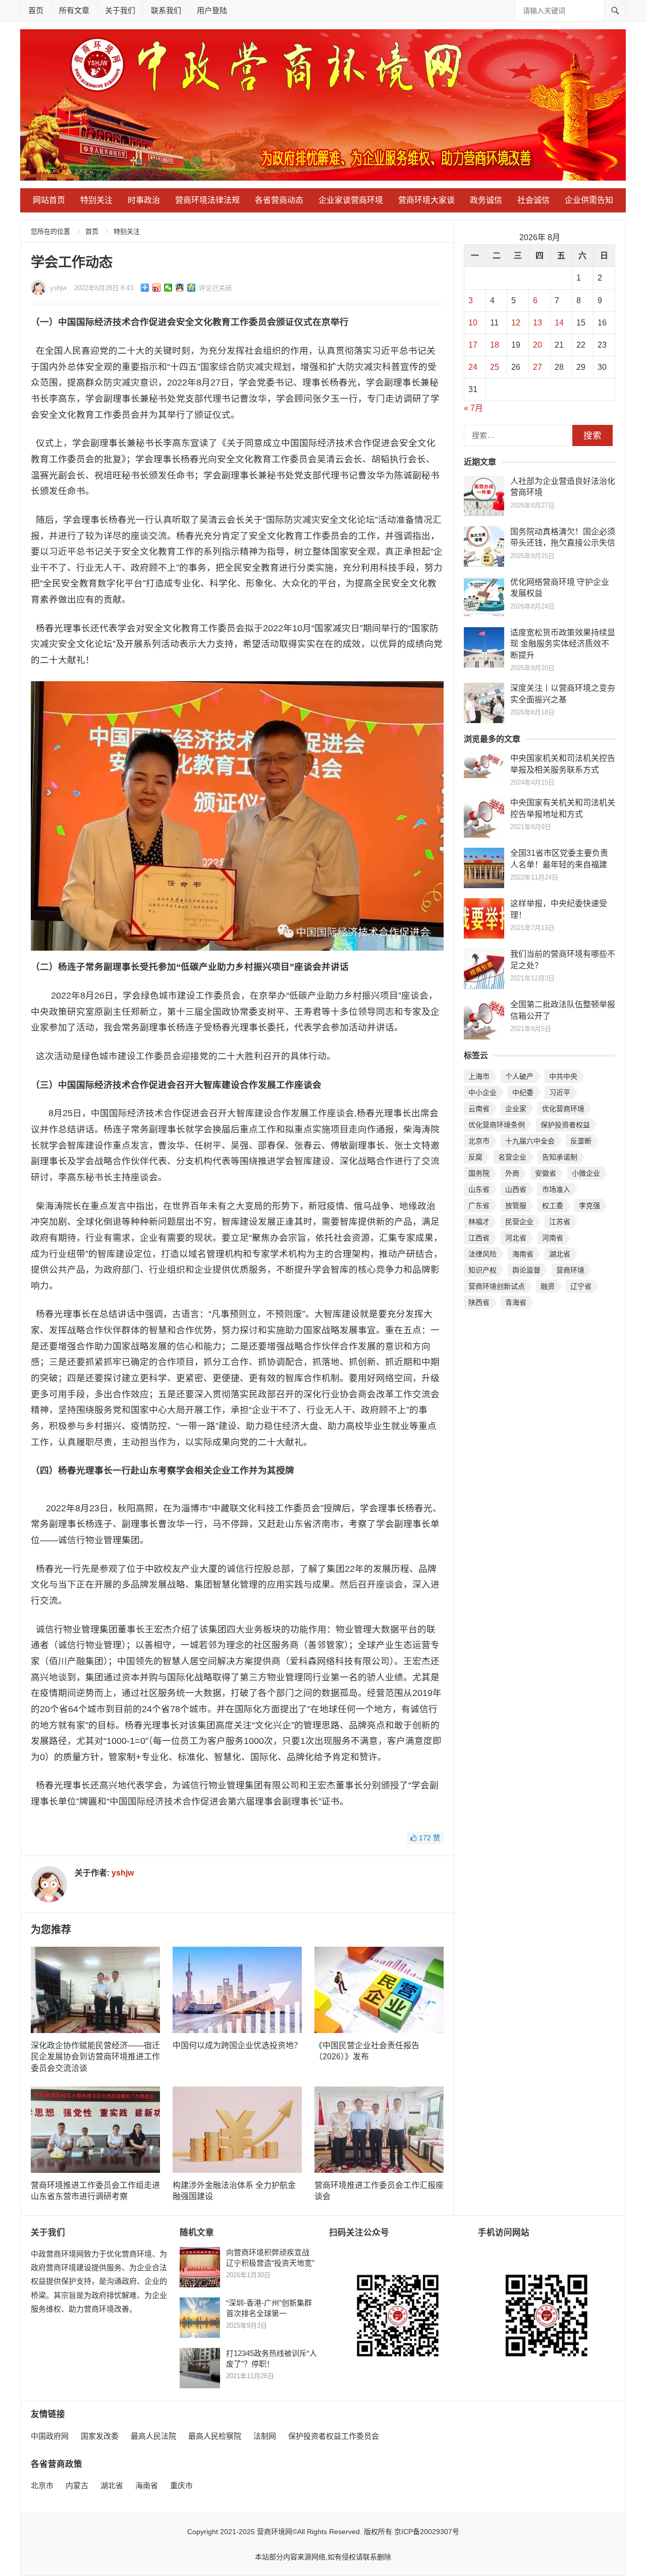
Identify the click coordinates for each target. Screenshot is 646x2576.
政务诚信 (486, 200)
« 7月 (473, 408)
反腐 (475, 1157)
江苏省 (560, 1222)
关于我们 (120, 10)
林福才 (479, 1222)
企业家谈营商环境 (351, 200)
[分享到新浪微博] (157, 288)
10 (473, 323)
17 (473, 345)
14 (559, 323)
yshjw (58, 288)
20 (537, 345)
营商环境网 (275, 2532)
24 (473, 367)
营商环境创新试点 (497, 1286)
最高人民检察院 (215, 2436)
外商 (512, 1173)
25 (495, 367)
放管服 (516, 1205)
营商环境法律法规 (207, 200)
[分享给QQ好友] (180, 288)
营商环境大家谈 (426, 200)
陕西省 (479, 1302)
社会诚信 (533, 200)
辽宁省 (581, 1286)
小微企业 (586, 1173)
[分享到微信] (168, 288)
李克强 (589, 1205)
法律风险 (482, 1254)
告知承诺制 (560, 1157)
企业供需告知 (589, 200)
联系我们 (166, 10)
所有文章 (74, 10)
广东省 (479, 1205)
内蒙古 (77, 2485)
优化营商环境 (563, 1109)
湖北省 (560, 1254)
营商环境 (570, 1270)
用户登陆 (212, 10)
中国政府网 (50, 2436)
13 (537, 323)
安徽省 (546, 1173)
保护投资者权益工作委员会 (334, 2436)
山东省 (479, 1189)
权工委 (553, 1205)
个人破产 (519, 1076)
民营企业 (519, 1222)
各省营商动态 (279, 200)
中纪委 (523, 1092)
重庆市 (181, 2485)
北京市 (479, 1141)
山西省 (516, 1189)
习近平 (560, 1092)
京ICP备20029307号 (427, 2532)
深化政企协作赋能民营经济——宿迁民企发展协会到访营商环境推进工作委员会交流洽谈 (95, 2057)
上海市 (479, 1076)
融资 (548, 1286)
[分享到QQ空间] (192, 288)
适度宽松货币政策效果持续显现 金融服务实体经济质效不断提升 (563, 644)
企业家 (516, 1109)
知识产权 (482, 1270)
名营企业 (512, 1157)
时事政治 (144, 200)
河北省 (516, 1238)
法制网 (265, 2436)
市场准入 (556, 1189)
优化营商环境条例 (497, 1125)
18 (495, 345)
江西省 (479, 1238)
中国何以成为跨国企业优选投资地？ (237, 2045)
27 (537, 367)
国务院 (479, 1173)
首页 (36, 10)
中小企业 (482, 1092)
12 (516, 323)
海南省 (523, 1254)
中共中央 (563, 1076)
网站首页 (49, 200)
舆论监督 (526, 1270)
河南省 (553, 1238)
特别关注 (96, 200)
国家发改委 (100, 2436)
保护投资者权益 (565, 1125)
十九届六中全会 (530, 1141)
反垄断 (581, 1141)
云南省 (479, 1109)
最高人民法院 (153, 2436)
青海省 (516, 1302)
